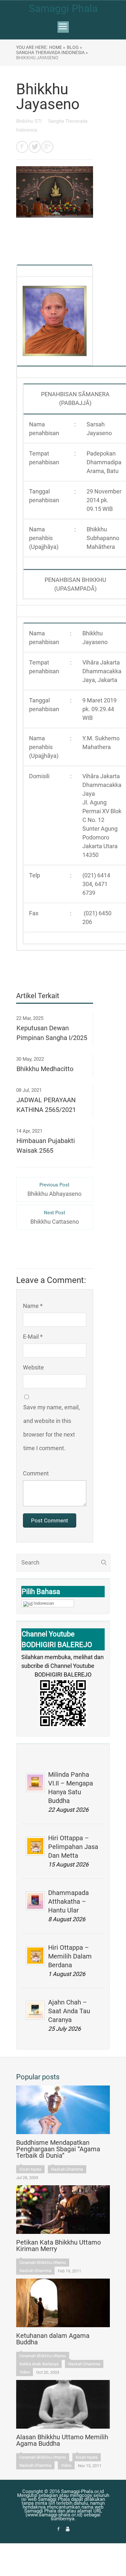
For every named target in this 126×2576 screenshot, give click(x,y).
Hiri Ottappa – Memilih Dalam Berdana (70, 1956)
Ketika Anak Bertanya (39, 2364)
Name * (33, 1306)
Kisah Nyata (30, 2169)
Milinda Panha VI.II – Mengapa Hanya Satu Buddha (71, 1788)
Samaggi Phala (63, 8)
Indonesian (44, 1603)
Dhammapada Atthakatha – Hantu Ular (68, 1901)
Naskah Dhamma (67, 2169)
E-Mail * (33, 1337)
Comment (36, 1473)
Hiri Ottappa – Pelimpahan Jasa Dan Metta (73, 1847)
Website (33, 1367)
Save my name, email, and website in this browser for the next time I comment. (52, 1428)
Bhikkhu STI (30, 121)
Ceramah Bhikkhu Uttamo (43, 2263)
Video (25, 2372)
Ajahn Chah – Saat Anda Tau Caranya (69, 2011)
